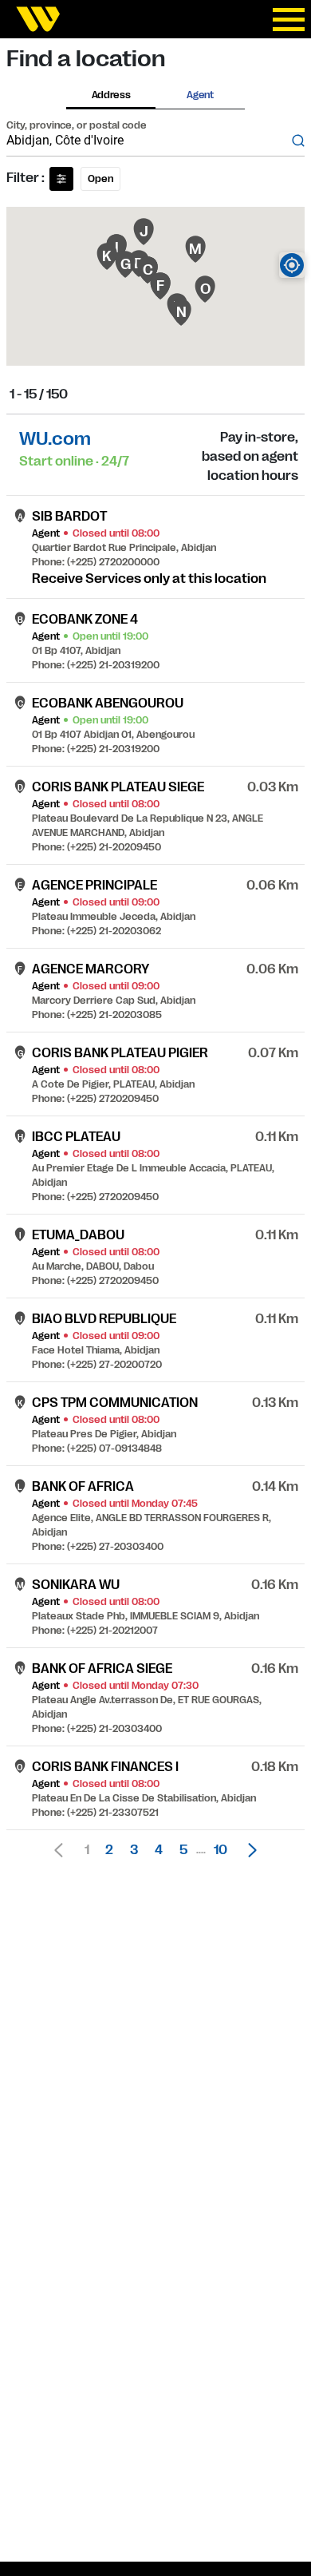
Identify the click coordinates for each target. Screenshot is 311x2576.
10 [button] (220, 1850)
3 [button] (134, 1850)
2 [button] (109, 1850)
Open (100, 179)
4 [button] (159, 1850)
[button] (248, 1850)
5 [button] (183, 1850)
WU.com (55, 439)
